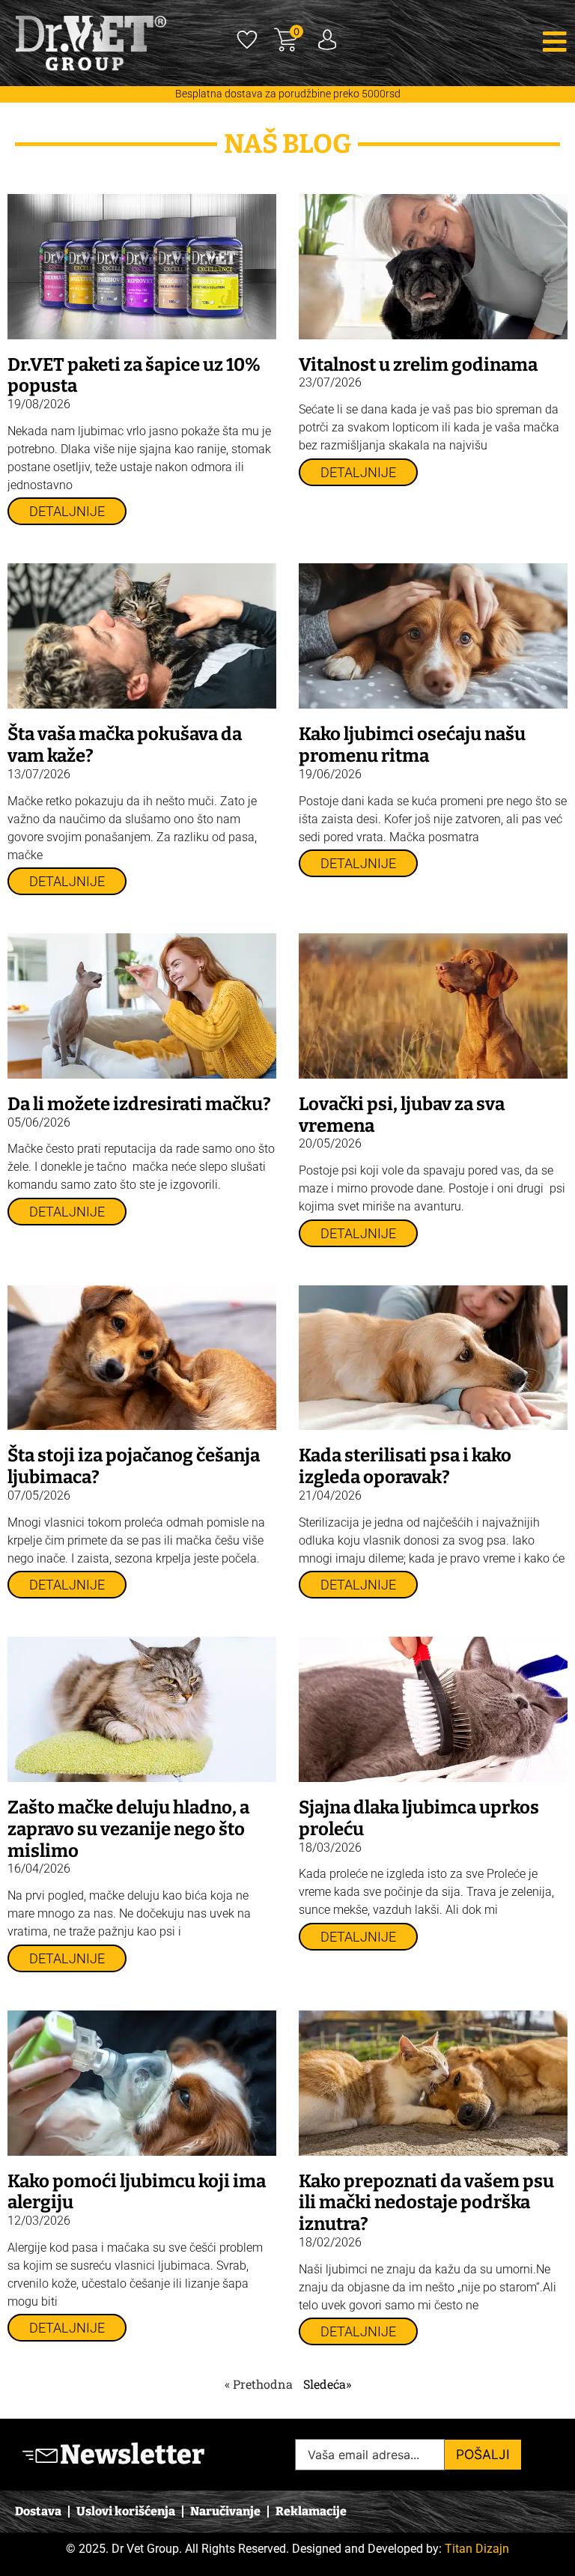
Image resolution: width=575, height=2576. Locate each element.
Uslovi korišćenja (126, 2511)
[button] (484, 42)
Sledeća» (327, 2384)
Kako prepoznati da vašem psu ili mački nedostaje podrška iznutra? (426, 2203)
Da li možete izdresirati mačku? (139, 1104)
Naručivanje (225, 2511)
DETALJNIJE (67, 512)
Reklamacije (311, 2511)
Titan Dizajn (477, 2549)
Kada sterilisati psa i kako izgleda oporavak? (405, 1466)
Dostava (38, 2511)
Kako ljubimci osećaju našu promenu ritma (412, 745)
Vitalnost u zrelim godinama (418, 365)
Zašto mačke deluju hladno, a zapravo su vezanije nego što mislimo (128, 1829)
